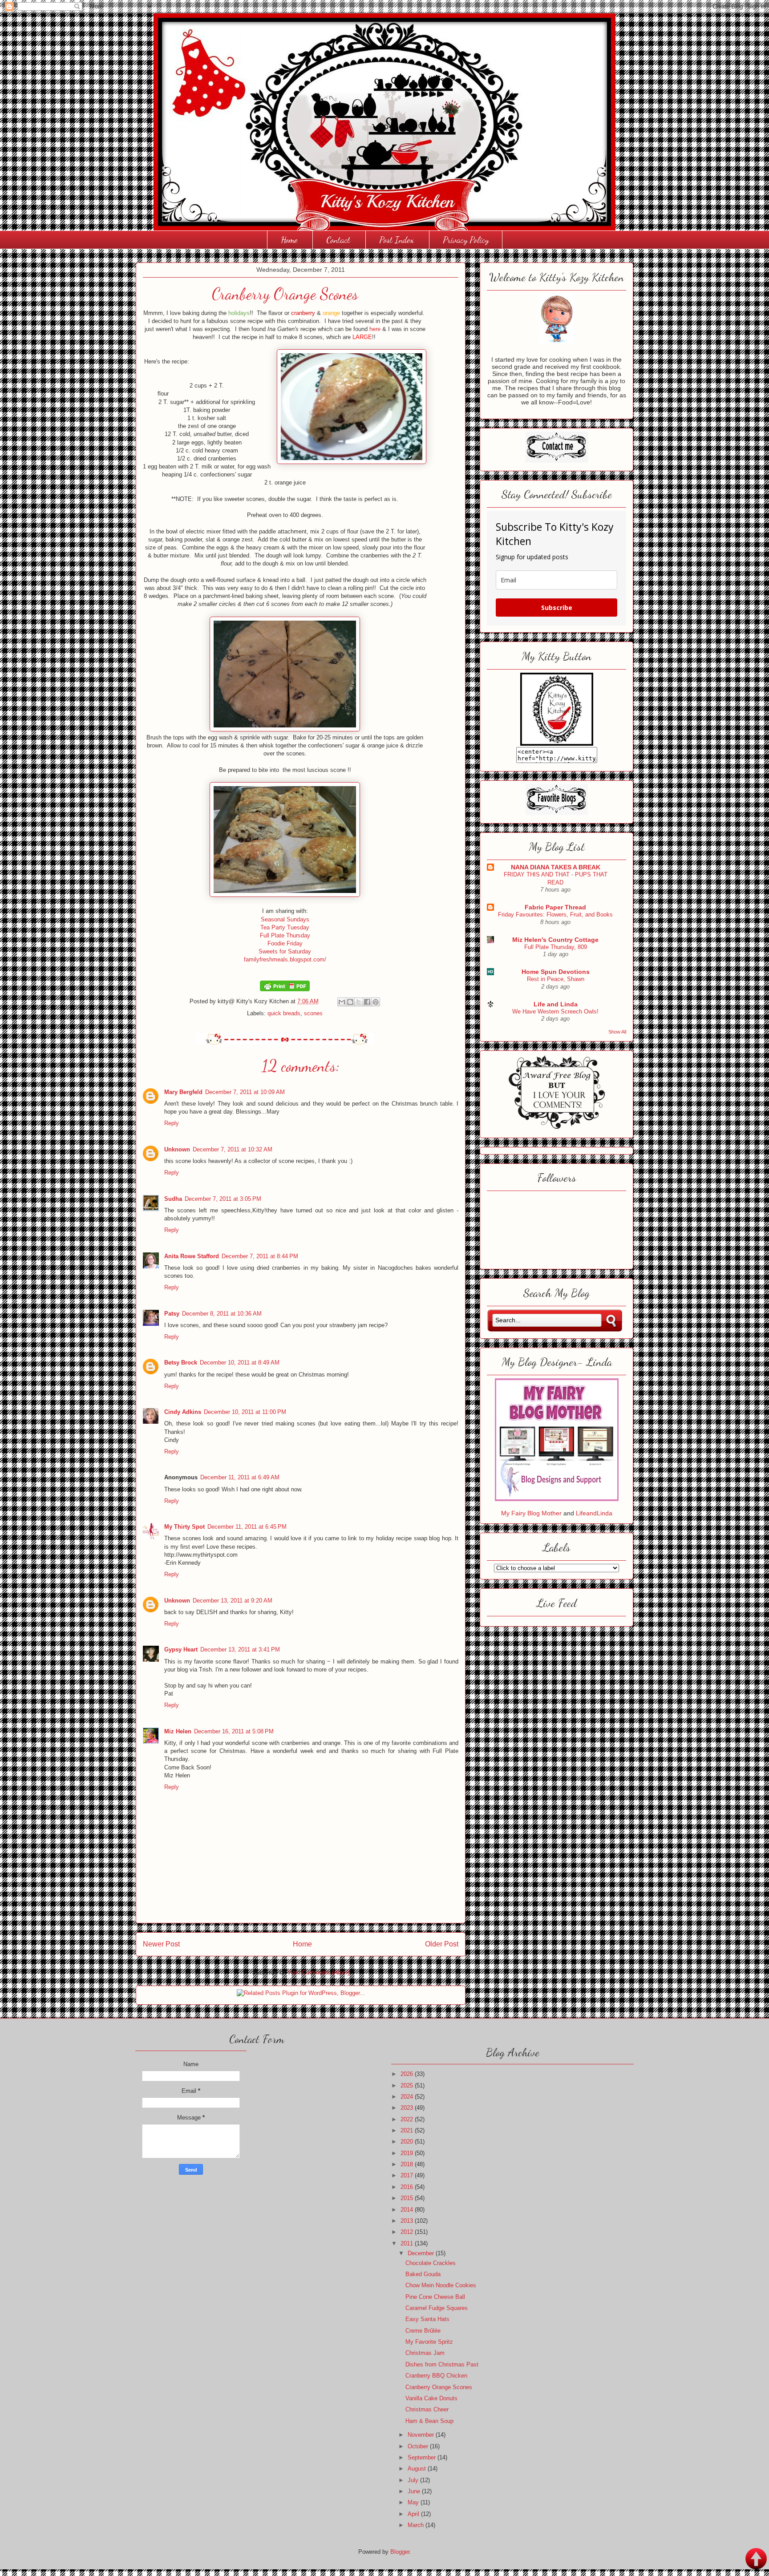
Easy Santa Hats (427, 2319)
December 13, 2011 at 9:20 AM (233, 1601)
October (419, 2446)
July (414, 2480)
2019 (408, 2153)
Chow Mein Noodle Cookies (441, 2285)
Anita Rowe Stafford (192, 1256)
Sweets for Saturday (285, 951)
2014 (408, 2210)
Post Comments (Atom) (319, 1972)
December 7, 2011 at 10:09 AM (245, 1092)
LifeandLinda (594, 1513)
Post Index (397, 240)
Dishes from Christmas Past (442, 2364)
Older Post (442, 1944)
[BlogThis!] (350, 1002)
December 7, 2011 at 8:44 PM (260, 1256)
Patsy (172, 1314)
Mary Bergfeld (183, 1092)
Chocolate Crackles (431, 2263)
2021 (408, 2130)
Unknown (177, 1149)
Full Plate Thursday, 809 (556, 947)
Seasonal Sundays (285, 919)
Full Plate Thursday (285, 935)
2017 (408, 2175)
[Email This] (342, 1002)
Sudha (173, 1199)
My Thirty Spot (184, 1527)
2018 (408, 2164)
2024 (408, 2097)
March (417, 2525)
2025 (408, 2085)
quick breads (284, 1013)
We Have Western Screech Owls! (555, 1011)
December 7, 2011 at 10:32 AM (233, 1149)
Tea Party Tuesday (285, 927)
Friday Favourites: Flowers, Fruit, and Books (555, 915)
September (423, 2457)
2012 (408, 2232)
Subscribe (557, 608)
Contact (338, 240)
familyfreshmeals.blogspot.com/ (285, 959)
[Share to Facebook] (367, 1002)
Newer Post (161, 1944)
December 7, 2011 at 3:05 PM (223, 1199)
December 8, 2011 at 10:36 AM (222, 1314)
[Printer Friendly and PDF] (285, 989)
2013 (408, 2221)
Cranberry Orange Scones (439, 2387)
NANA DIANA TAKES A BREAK (556, 867)
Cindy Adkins (183, 1412)
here (375, 329)
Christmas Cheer (427, 2409)
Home (289, 240)
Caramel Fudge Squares (437, 2308)
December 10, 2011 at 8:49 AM (240, 1363)
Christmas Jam (425, 2353)
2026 (408, 2074)
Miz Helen (178, 1731)
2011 (408, 2243)
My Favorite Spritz (429, 2342)
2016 (408, 2187)
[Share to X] (359, 1002)
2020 (408, 2142)
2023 (408, 2108)
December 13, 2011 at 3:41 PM (240, 1649)
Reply (172, 1123)
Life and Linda (556, 1004)
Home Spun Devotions (556, 972)
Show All (617, 1032)
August (418, 2469)
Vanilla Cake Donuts (431, 2398)
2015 (408, 2198)
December (422, 2253)
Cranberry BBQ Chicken (436, 2376)
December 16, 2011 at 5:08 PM (234, 1731)
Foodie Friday (285, 943)
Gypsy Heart (181, 1649)
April (414, 2514)
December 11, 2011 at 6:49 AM (240, 1477)
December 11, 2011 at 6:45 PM (247, 1527)
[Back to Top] (756, 2560)
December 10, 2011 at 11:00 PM (245, 1412)
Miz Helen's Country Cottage (555, 940)
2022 (408, 2119)
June (415, 2491)
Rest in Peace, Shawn (556, 979)
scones (313, 1013)
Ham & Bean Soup (429, 2421)
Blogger (400, 2552)
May (414, 2502)
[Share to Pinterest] (376, 1002)
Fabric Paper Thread (555, 907)
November (422, 2435)
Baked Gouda (423, 2274)
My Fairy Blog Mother (532, 1513)
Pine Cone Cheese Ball (435, 2297)
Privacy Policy (466, 240)
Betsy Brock (181, 1363)
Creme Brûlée (423, 2331)
